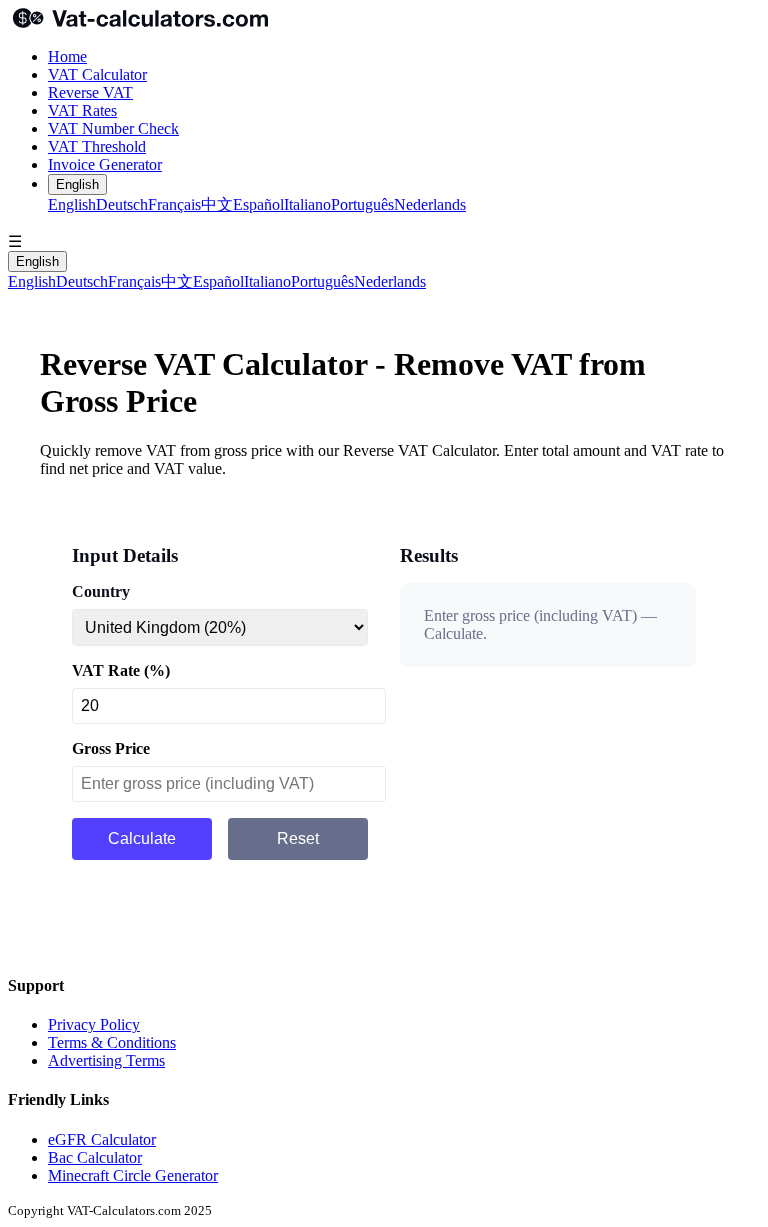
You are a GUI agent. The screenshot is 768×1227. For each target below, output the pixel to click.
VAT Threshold (97, 146)
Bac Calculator (95, 1157)
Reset (298, 838)
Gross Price (111, 748)
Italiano (307, 204)
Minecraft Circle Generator (133, 1175)
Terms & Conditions (112, 1042)
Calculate (142, 838)
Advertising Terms (106, 1060)
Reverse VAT (90, 92)
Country (101, 591)
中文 (217, 204)
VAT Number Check (113, 128)
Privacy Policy (94, 1024)
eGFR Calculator (102, 1139)
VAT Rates (82, 110)
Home (67, 56)
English (77, 184)
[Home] (384, 20)
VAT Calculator (97, 74)
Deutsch (122, 204)
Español (258, 204)
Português (362, 204)
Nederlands (430, 204)
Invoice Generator (105, 164)
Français (174, 204)
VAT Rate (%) (121, 670)
